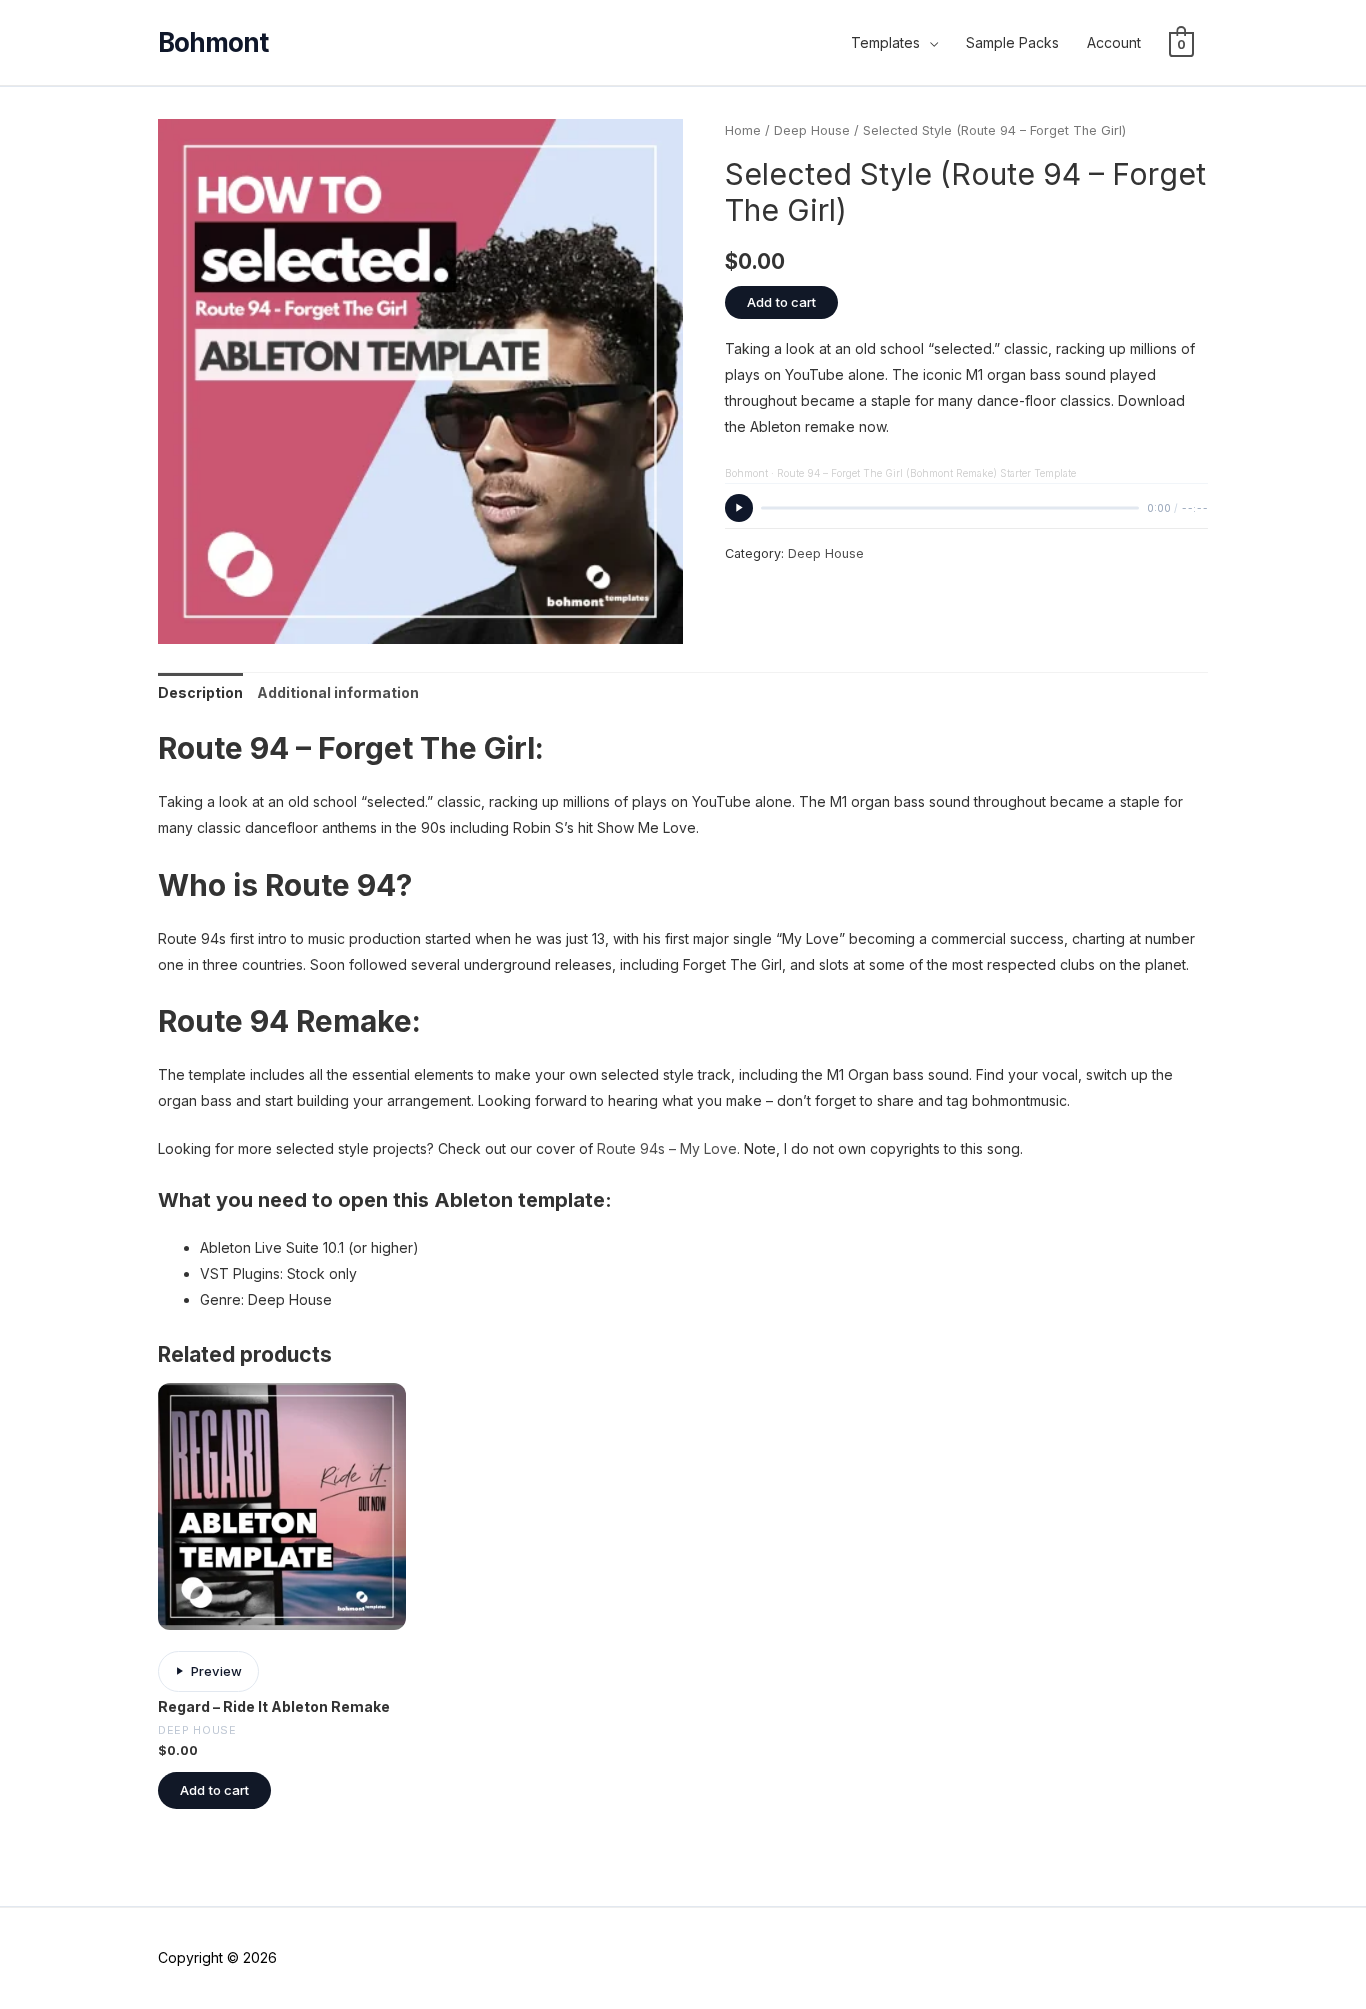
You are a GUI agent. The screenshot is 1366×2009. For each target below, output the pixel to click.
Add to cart (781, 302)
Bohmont (746, 473)
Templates (885, 42)
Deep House (812, 130)
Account (1114, 42)
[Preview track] (739, 508)
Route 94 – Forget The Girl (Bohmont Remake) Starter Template (926, 473)
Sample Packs (1012, 42)
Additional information (338, 692)
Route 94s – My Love (667, 1148)
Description (200, 692)
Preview (216, 1671)
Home (743, 130)
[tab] (200, 693)
